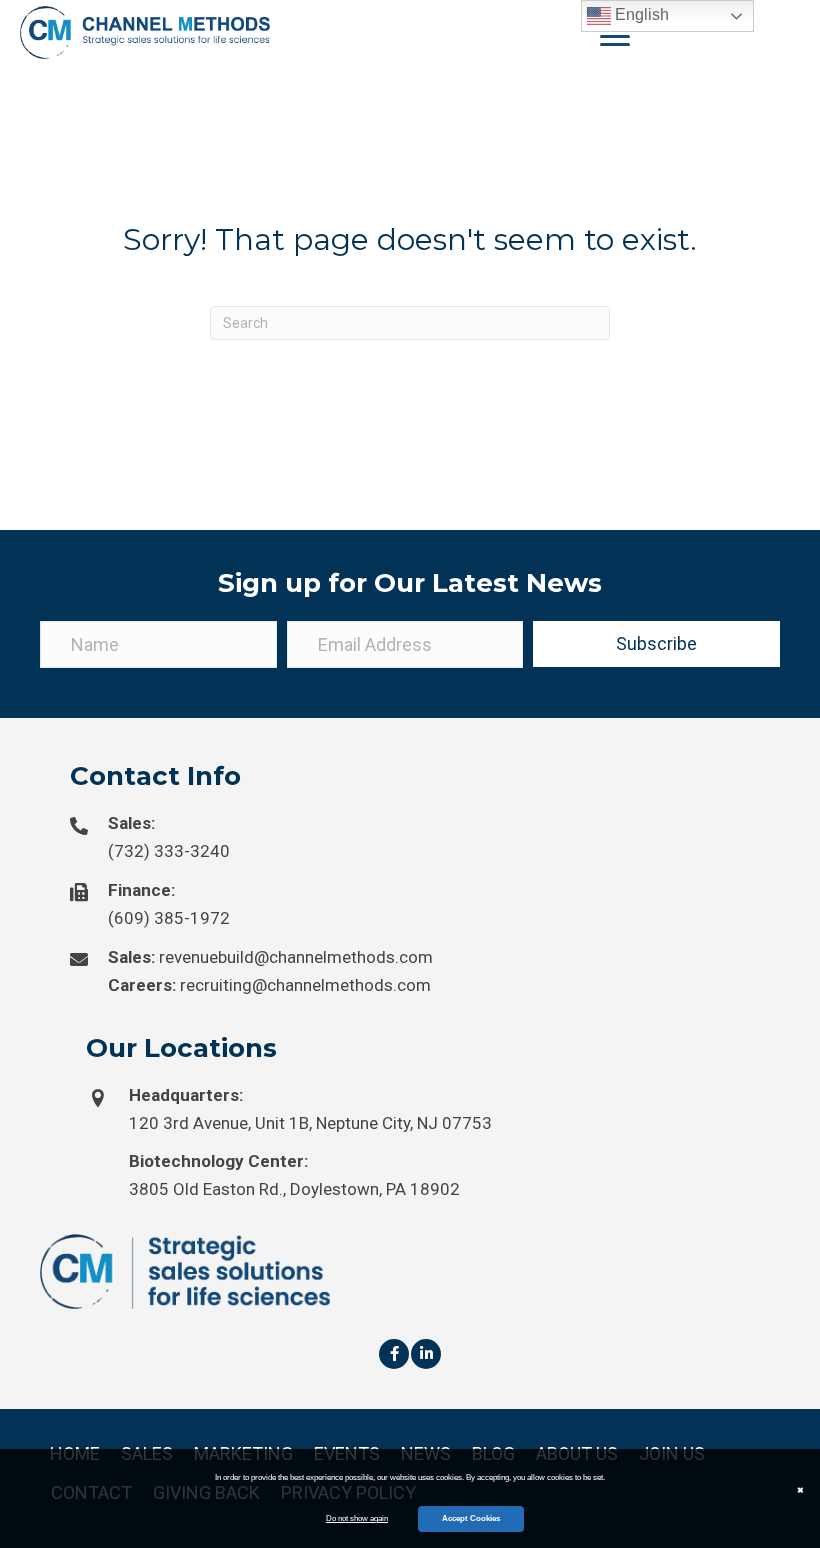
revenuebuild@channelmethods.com (296, 957)
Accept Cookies (471, 1518)
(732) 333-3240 (169, 851)
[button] (656, 644)
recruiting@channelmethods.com (305, 985)
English (640, 14)
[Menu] (615, 37)
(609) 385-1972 (169, 918)
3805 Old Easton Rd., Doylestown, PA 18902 (294, 1189)
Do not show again (357, 1518)
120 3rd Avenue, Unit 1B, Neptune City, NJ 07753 (310, 1123)
